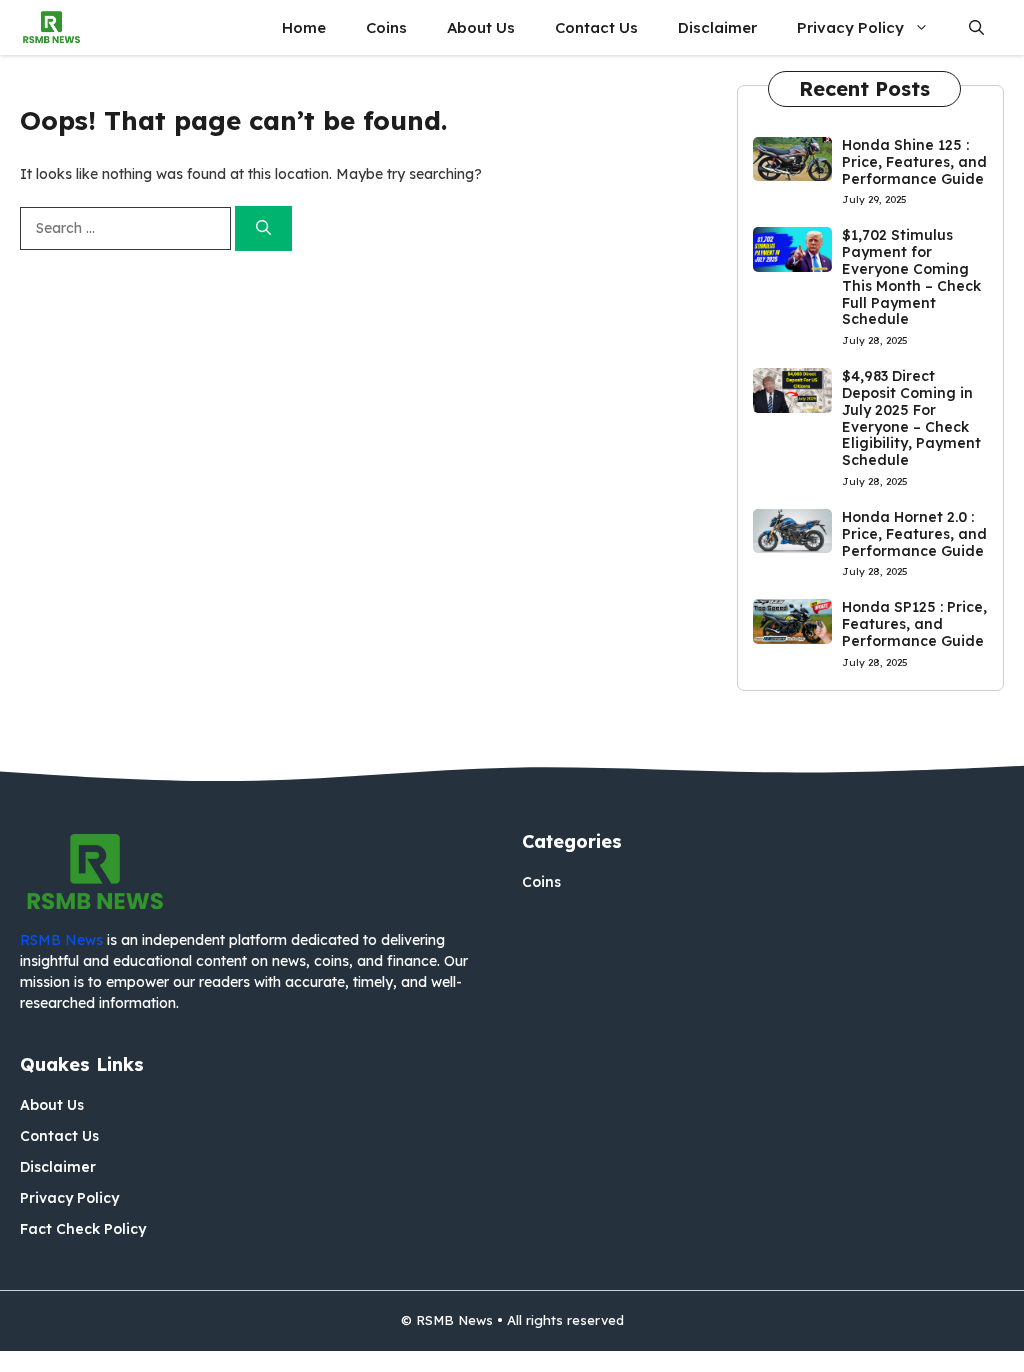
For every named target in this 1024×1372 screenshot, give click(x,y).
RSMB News (61, 940)
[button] (976, 27)
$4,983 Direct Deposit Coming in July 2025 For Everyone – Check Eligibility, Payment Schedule (911, 418)
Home (304, 27)
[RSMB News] (51, 27)
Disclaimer (717, 27)
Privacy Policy (850, 27)
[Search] (263, 228)
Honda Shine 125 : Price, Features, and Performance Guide (914, 162)
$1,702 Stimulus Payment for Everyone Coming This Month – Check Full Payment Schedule (911, 277)
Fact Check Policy (83, 1229)
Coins (386, 27)
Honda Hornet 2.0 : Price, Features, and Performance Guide (914, 534)
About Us (481, 27)
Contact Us (596, 27)
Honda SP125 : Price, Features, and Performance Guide (914, 624)
